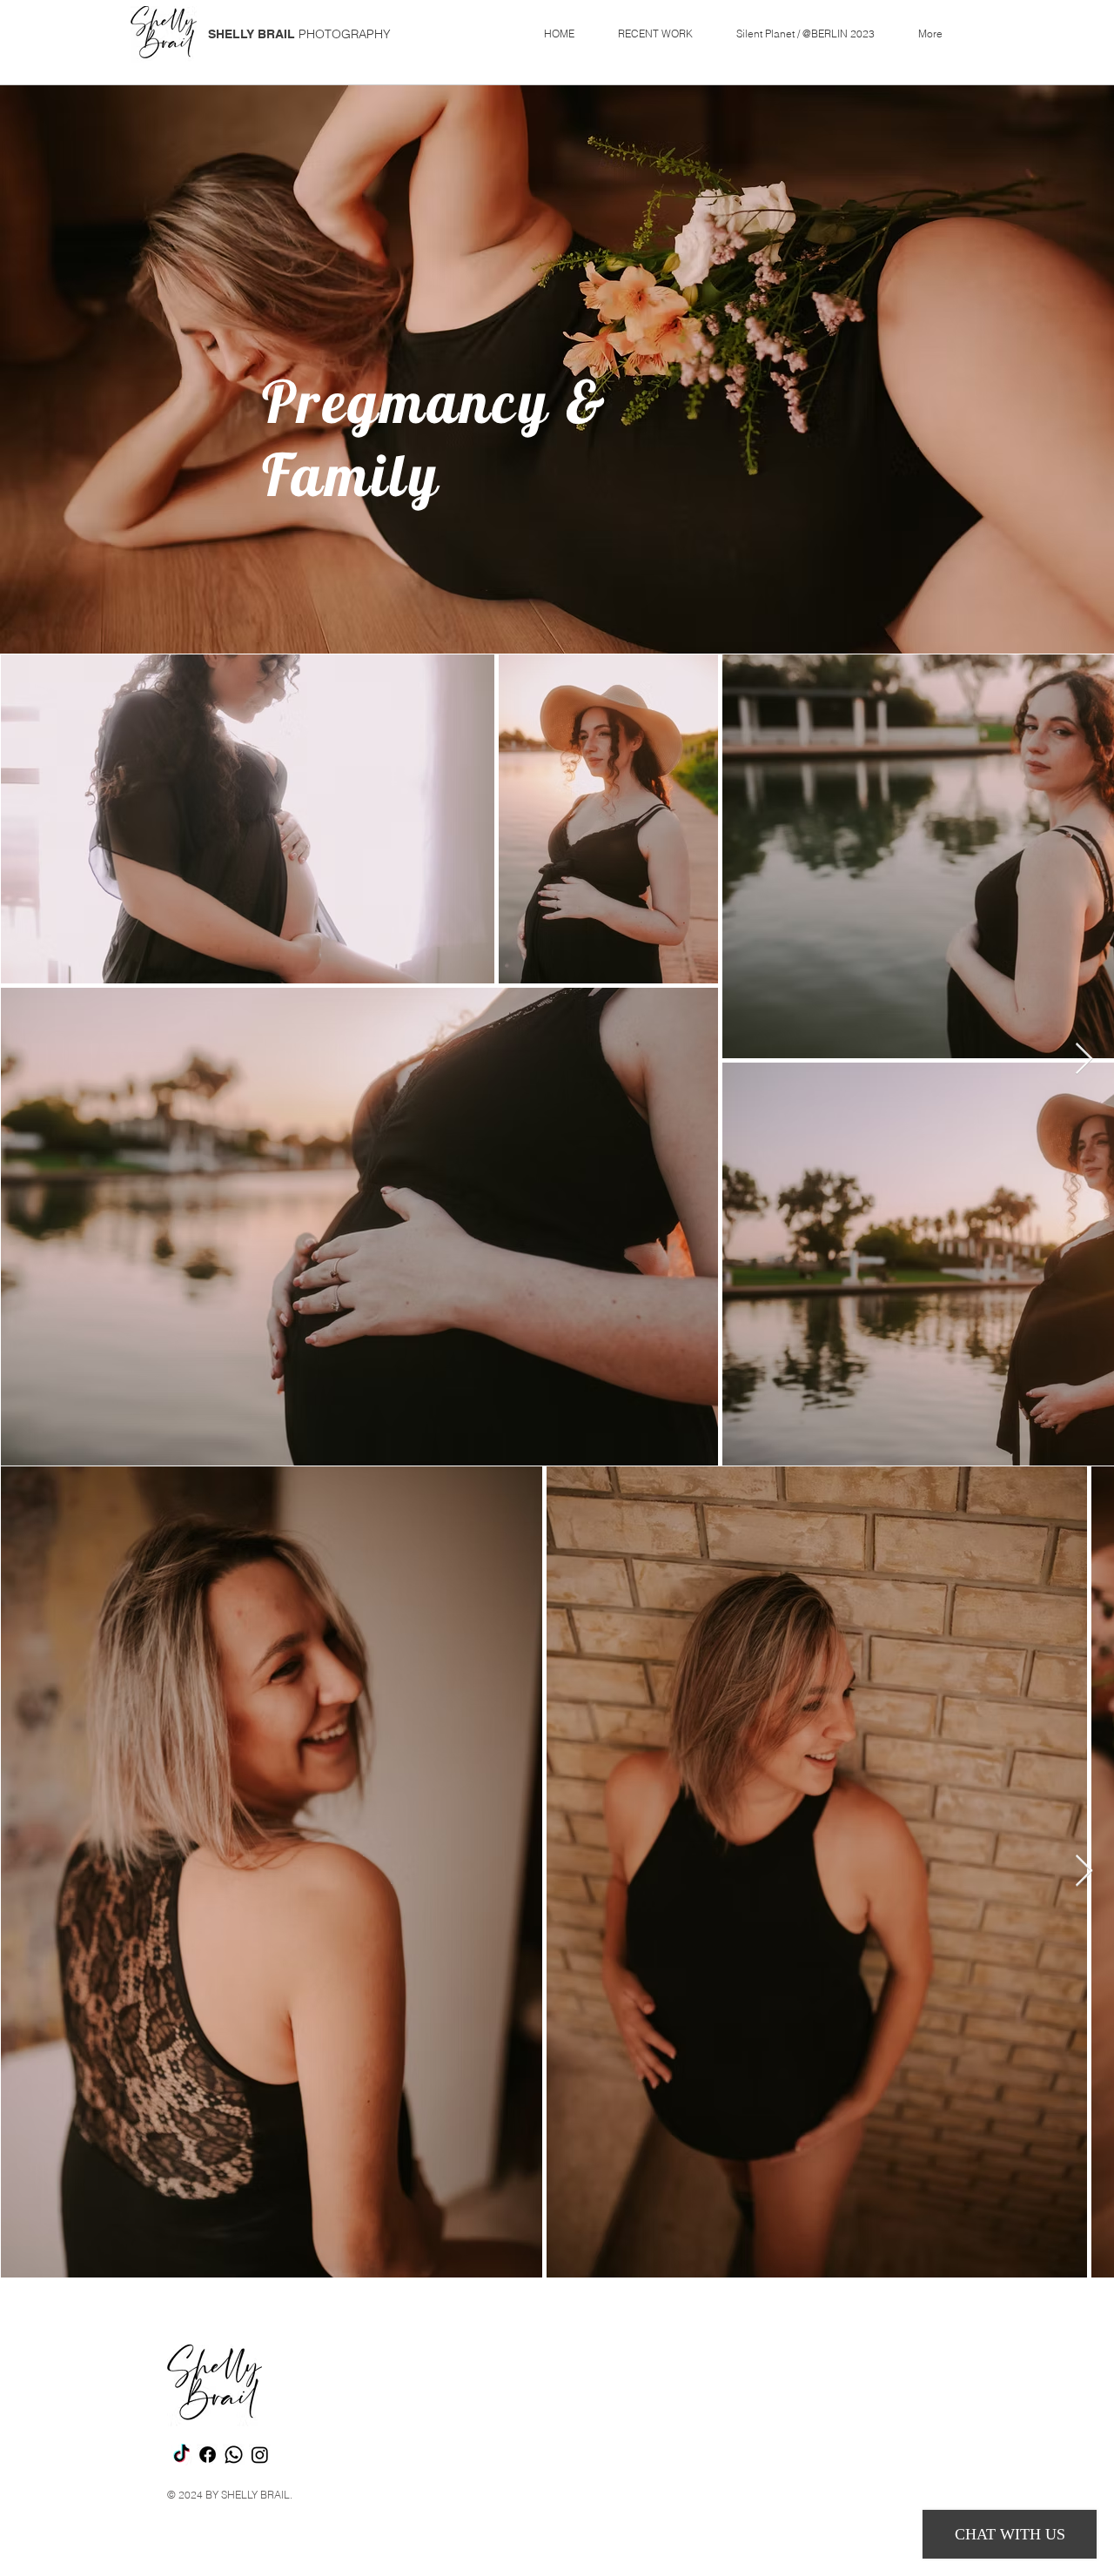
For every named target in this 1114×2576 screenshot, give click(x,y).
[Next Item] (1084, 1060)
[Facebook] (208, 2455)
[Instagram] (260, 2455)
